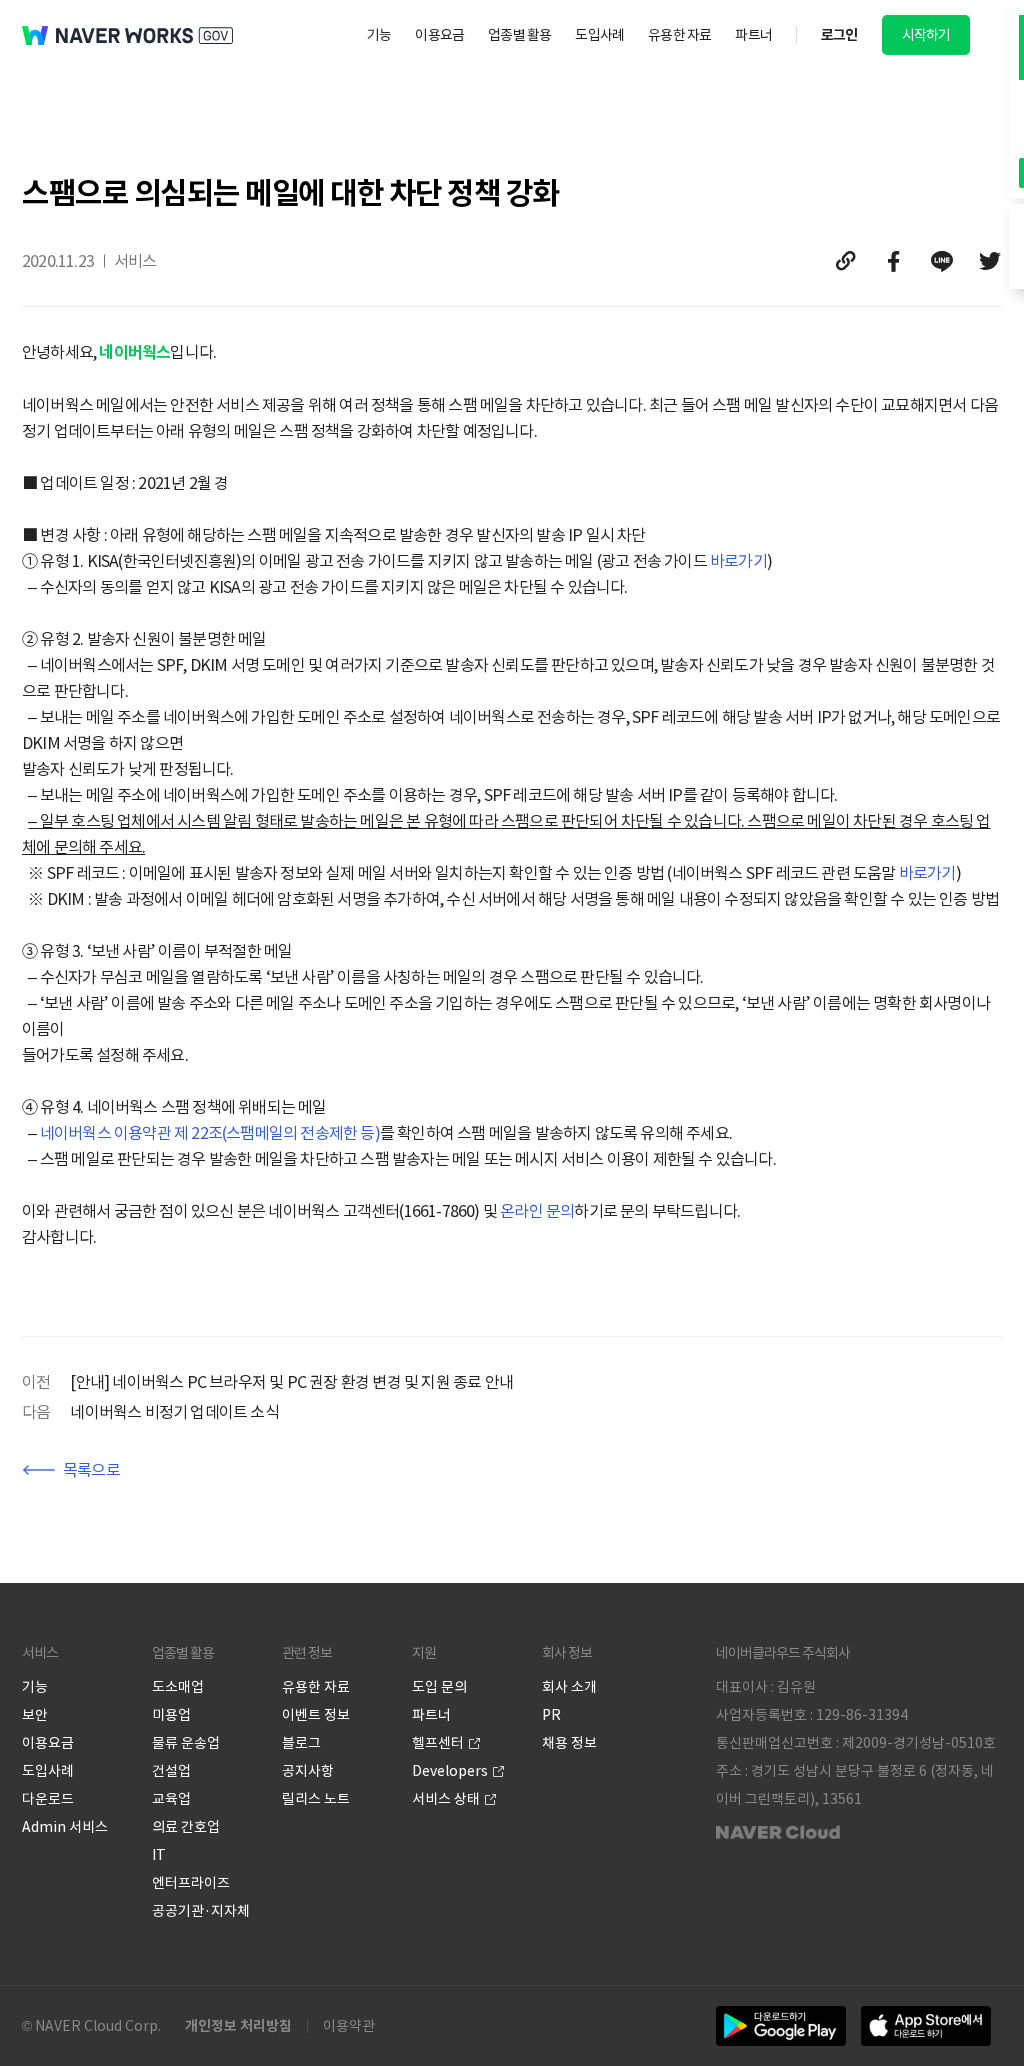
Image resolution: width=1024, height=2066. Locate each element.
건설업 (171, 1771)
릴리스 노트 (316, 1799)
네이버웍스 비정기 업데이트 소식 (174, 1412)
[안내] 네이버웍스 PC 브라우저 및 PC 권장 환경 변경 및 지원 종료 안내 (291, 1382)
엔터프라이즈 (191, 1883)
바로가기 (738, 561)
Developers (450, 1771)
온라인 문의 (537, 1211)
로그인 (839, 35)
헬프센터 (438, 1743)
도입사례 (599, 35)
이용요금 (439, 35)
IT (159, 1855)
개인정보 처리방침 (238, 2026)
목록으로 (91, 1470)
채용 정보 (569, 1743)
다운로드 (48, 1799)
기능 (379, 35)
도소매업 (178, 1687)
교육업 (171, 1799)
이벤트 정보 (316, 1715)
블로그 (301, 1743)
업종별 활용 (519, 35)
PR (551, 1715)
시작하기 (926, 35)
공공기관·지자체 (201, 1911)
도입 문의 (439, 1687)
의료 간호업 (186, 1827)
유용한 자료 (679, 35)
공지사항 (308, 1771)
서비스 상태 (446, 1799)
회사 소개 (569, 1687)
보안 (35, 1715)
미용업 (171, 1715)
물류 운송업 (186, 1743)
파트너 (753, 35)
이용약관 (349, 2026)
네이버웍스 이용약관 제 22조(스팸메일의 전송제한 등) (210, 1133)
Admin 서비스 (65, 1827)
